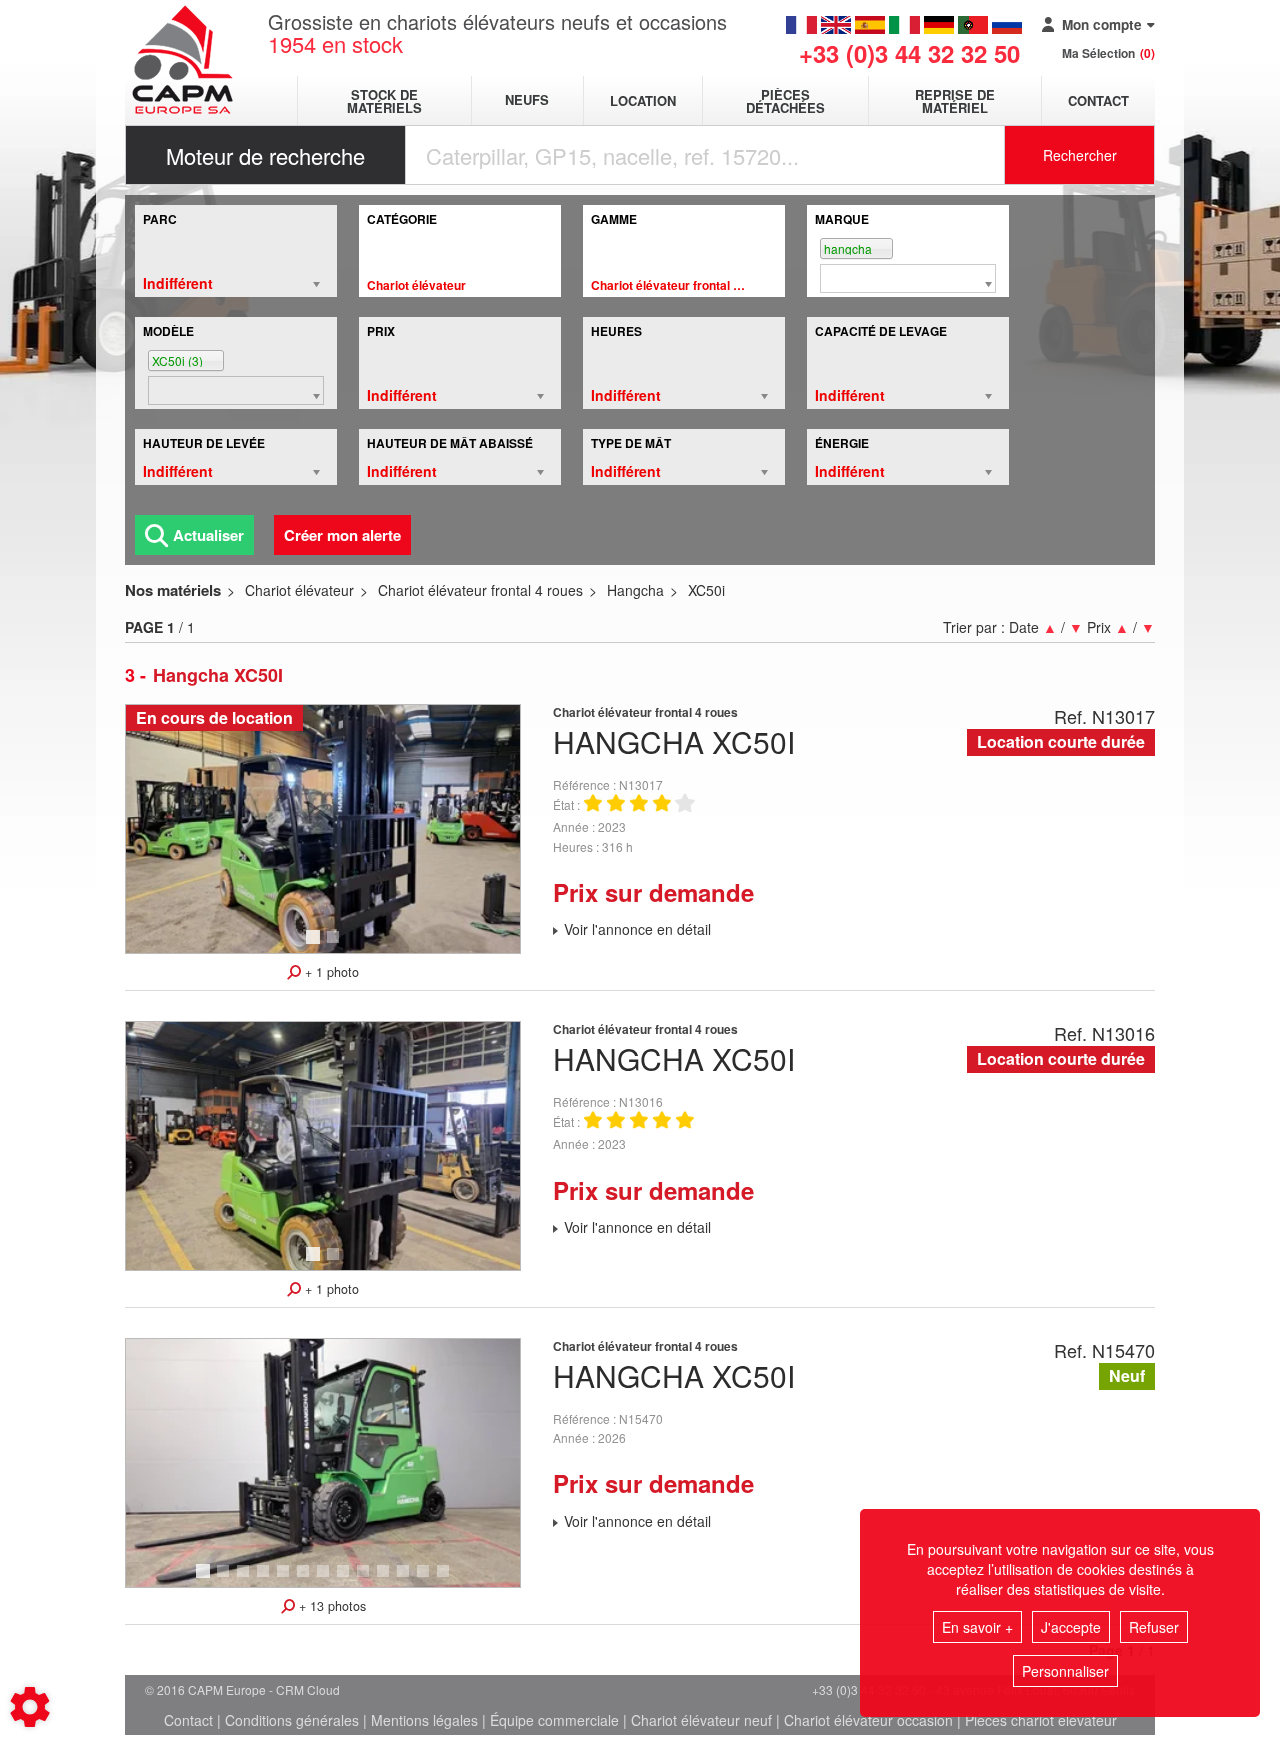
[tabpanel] (323, 829)
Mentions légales (424, 1720)
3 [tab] (246, 1580)
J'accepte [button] (1071, 1627)
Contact (1098, 100)
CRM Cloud (308, 1689)
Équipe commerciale (554, 1720)
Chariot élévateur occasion (868, 1720)
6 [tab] (306, 1580)
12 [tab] (430, 1580)
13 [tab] (450, 1580)
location (643, 100)
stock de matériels (384, 101)
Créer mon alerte (342, 535)
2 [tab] (336, 946)
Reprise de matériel (955, 101)
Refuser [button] (1154, 1627)
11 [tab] (410, 1580)
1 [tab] (316, 946)
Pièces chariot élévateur (1041, 1720)
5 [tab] (286, 1580)
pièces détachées (785, 101)
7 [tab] (326, 1580)
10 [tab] (390, 1580)
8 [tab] (346, 1580)
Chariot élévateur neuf (701, 1720)
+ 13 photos (330, 1606)
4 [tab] (266, 1580)
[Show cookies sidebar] (30, 1707)
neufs (527, 100)
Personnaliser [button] (1065, 1671)
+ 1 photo (330, 972)
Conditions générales (292, 1720)
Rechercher (1080, 155)
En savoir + (977, 1627)
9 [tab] (366, 1580)
